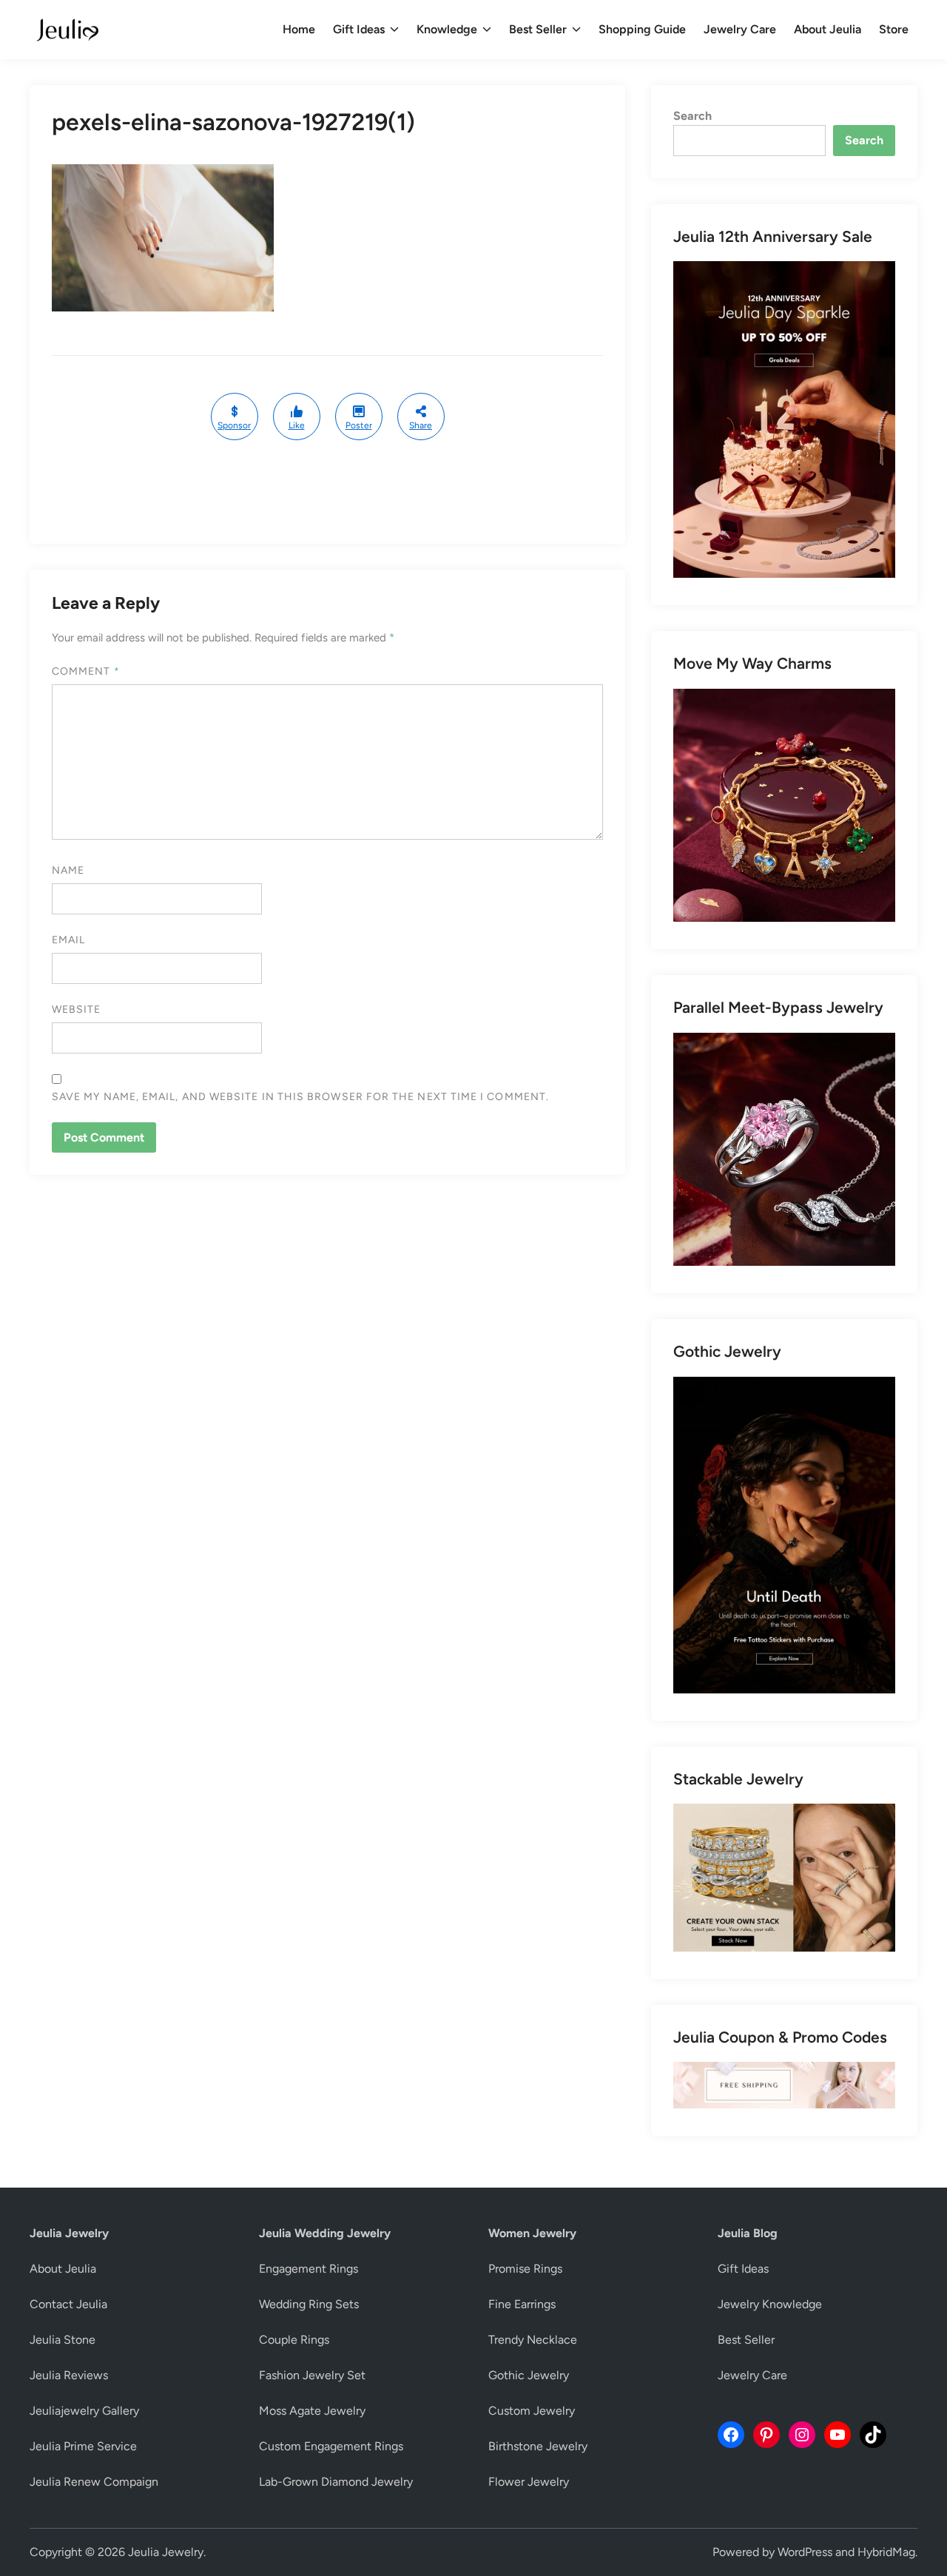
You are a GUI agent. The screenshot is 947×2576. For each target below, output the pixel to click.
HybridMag (886, 2552)
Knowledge (447, 29)
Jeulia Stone (63, 2340)
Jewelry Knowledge (770, 2304)
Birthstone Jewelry (538, 2446)
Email (68, 940)
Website (77, 1009)
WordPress (805, 2552)
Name (68, 870)
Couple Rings (294, 2340)
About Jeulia (828, 29)
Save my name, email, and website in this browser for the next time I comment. (300, 1097)
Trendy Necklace (533, 2340)
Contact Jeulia (68, 2304)
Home (299, 29)
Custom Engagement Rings (331, 2446)
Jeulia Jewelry (166, 2552)
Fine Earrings (522, 2304)
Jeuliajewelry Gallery (84, 2411)
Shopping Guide (642, 29)
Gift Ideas (359, 29)
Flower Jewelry (529, 2482)
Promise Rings (525, 2269)
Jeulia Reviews (69, 2375)
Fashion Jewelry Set (312, 2375)
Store (894, 29)
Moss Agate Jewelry (312, 2411)
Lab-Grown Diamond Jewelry (336, 2482)
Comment (86, 671)
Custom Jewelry (532, 2411)
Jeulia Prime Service (83, 2446)
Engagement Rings (309, 2269)
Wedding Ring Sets (309, 2304)
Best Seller (538, 29)
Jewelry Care (740, 29)
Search (692, 116)
